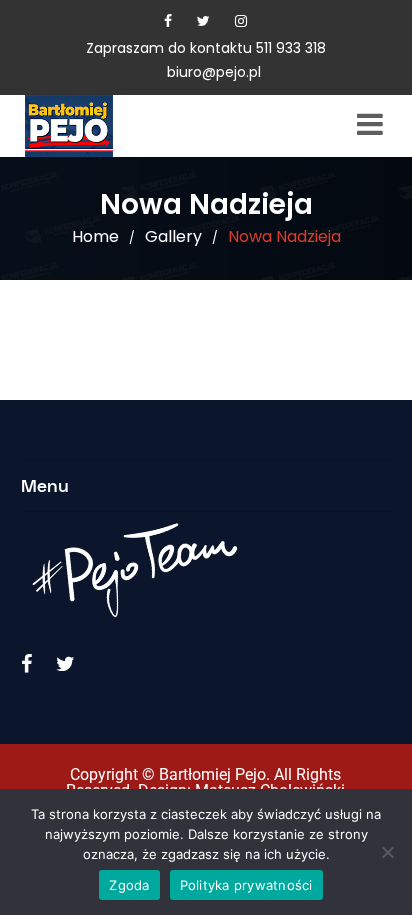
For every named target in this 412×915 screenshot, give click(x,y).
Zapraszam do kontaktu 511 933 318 (206, 48)
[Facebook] (168, 21)
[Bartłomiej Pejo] (100, 126)
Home (95, 236)
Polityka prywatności (246, 885)
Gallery (173, 236)
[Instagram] (241, 21)
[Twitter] (203, 21)
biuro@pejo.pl (214, 72)
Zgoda (129, 885)
